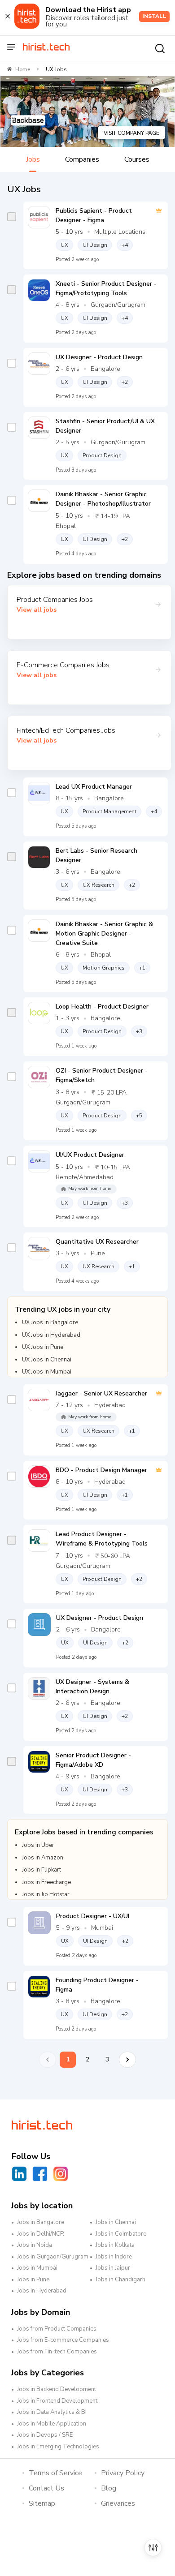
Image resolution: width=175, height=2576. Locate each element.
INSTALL (154, 16)
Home (23, 69)
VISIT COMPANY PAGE (131, 133)
